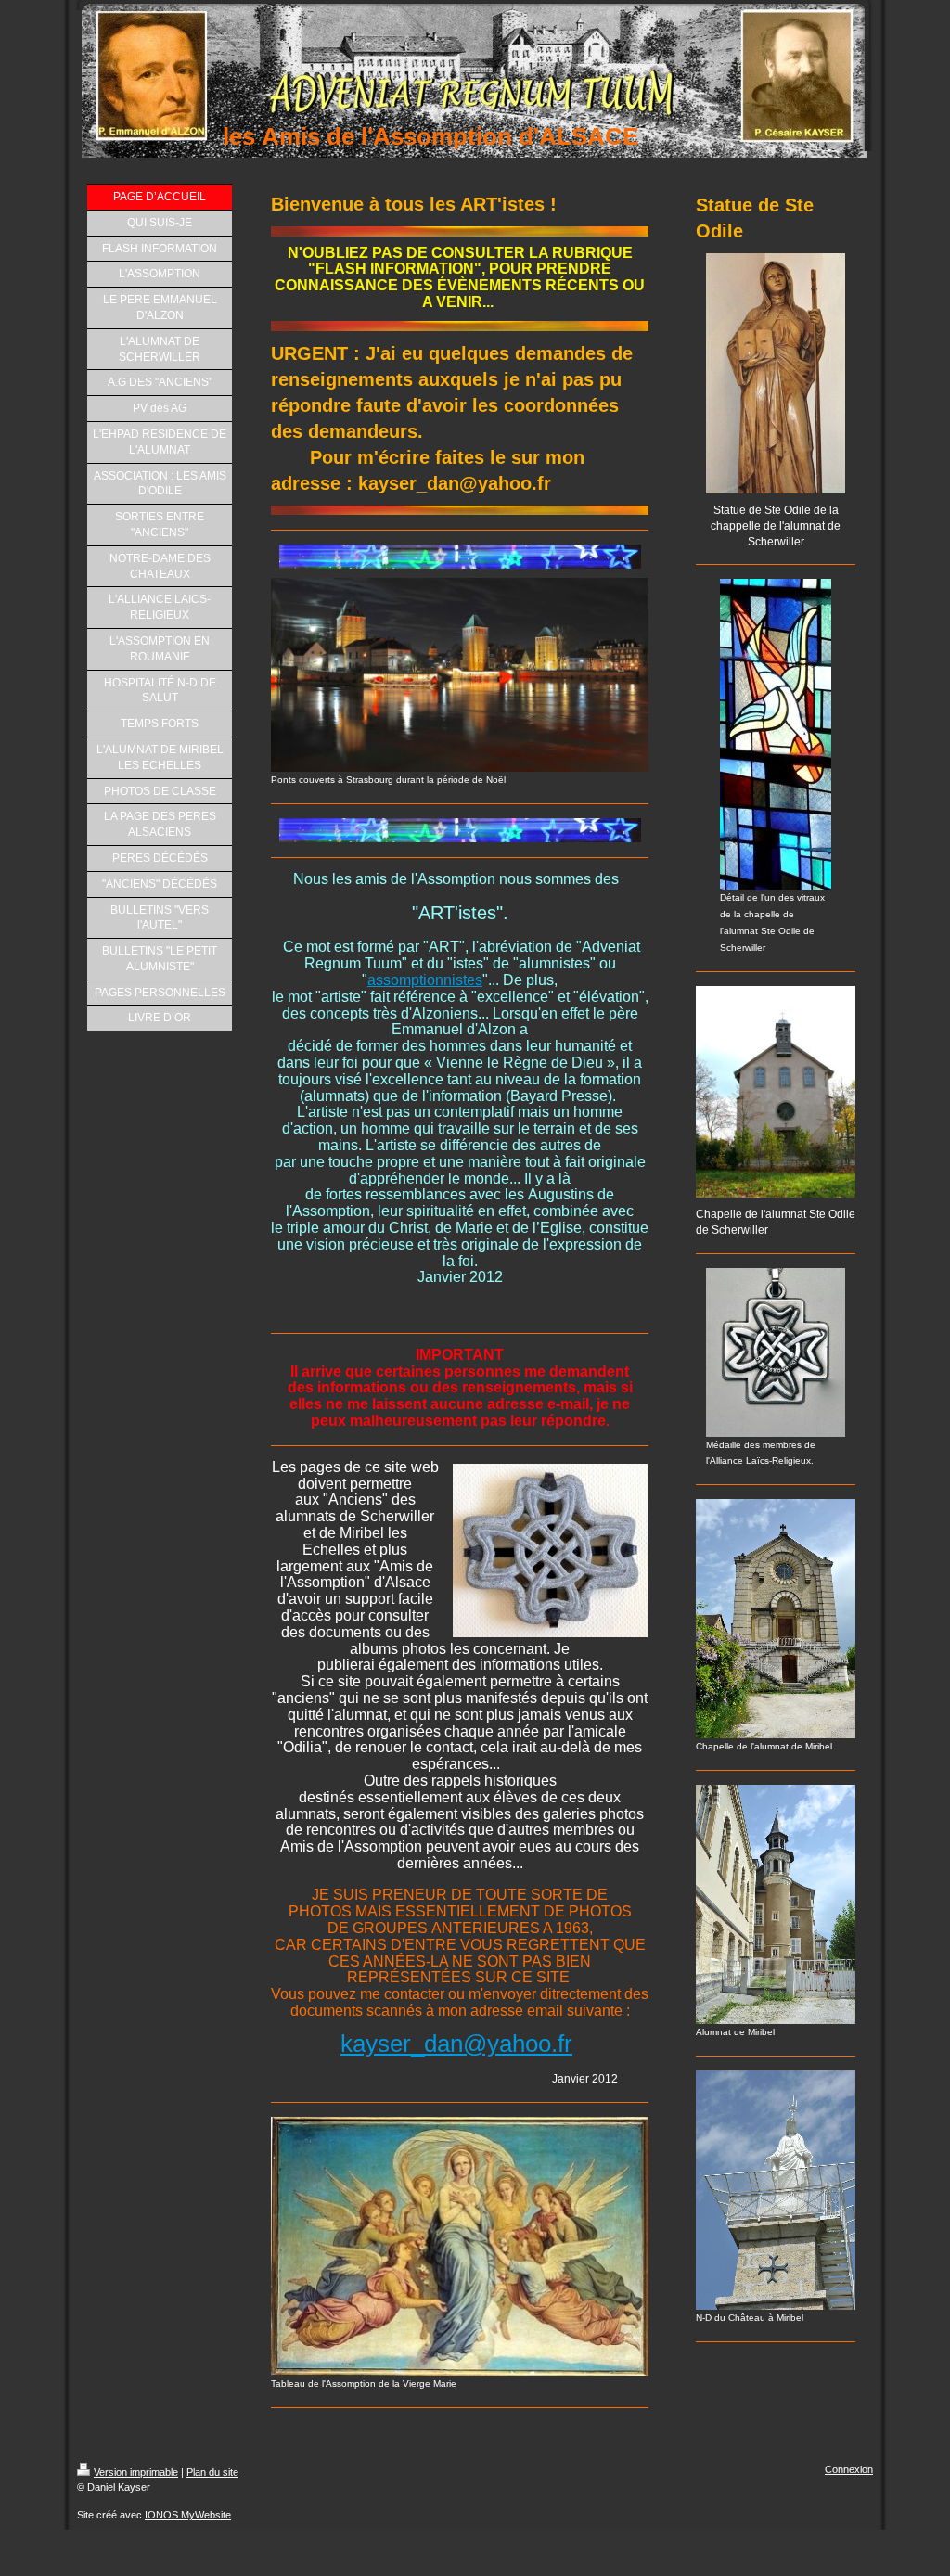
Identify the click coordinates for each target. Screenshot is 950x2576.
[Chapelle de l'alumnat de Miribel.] (776, 1619)
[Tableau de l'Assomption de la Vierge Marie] (460, 2246)
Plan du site (212, 2472)
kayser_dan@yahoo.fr (456, 2044)
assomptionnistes (425, 980)
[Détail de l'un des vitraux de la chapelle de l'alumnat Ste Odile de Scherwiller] (776, 734)
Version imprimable (136, 2472)
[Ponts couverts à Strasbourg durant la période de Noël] (460, 675)
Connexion (849, 2469)
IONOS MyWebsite (188, 2515)
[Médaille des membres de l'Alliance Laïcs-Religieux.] (776, 1352)
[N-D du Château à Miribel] (776, 2190)
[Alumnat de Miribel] (776, 1904)
